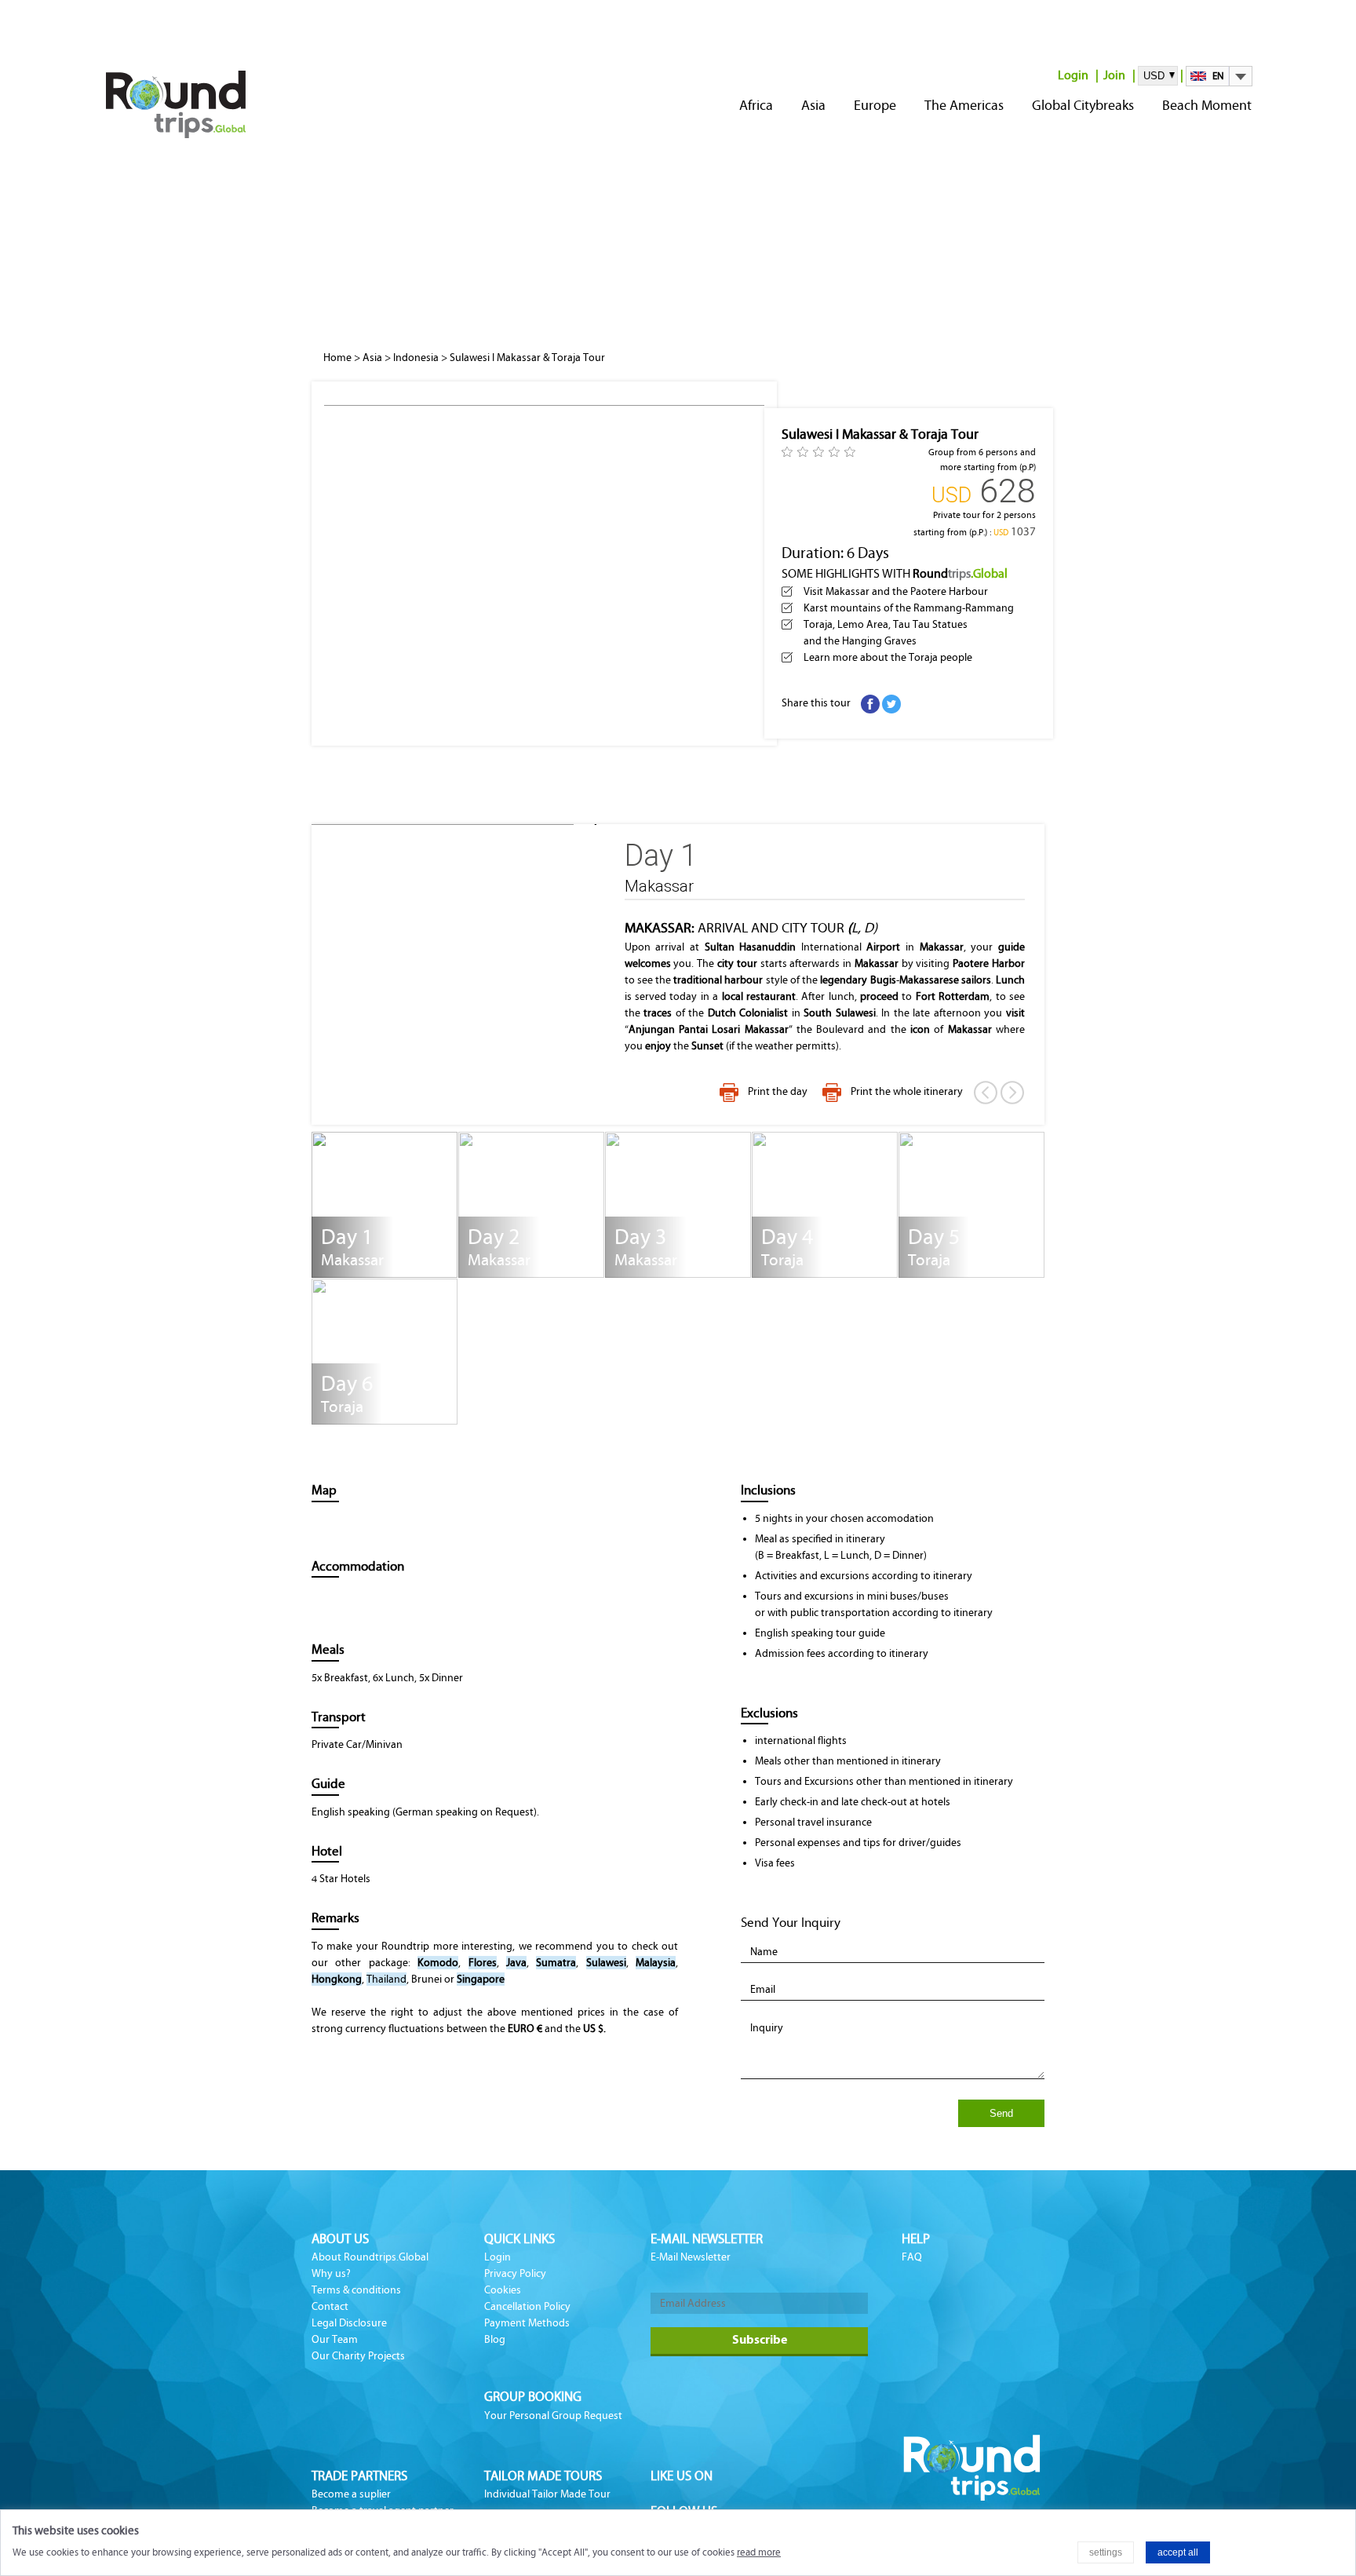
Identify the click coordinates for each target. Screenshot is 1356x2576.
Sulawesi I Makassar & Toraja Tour (527, 358)
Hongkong (337, 1979)
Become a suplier (351, 2494)
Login (1073, 75)
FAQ (912, 2257)
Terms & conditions (356, 2290)
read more (759, 2552)
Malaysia (656, 1963)
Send (1001, 2113)
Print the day (778, 1091)
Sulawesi (606, 1963)
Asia (813, 105)
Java (516, 1963)
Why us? (331, 2273)
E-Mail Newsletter (691, 2257)
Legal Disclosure (349, 2323)
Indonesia (416, 358)
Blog (495, 2339)
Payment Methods (527, 2323)
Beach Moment (1207, 105)
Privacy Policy (515, 2273)
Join (1114, 75)
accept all (1178, 2552)
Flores (483, 1963)
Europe (875, 105)
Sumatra (556, 1963)
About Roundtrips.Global (370, 2257)
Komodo (438, 1963)
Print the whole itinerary (907, 1091)
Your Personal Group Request (553, 2415)
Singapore (481, 1979)
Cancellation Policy (527, 2306)
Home (337, 358)
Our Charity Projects (358, 2356)
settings (1106, 2552)
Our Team (335, 2339)
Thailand (386, 1979)
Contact (330, 2306)
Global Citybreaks (1083, 105)
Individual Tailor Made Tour (547, 2494)
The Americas (964, 105)
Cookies (503, 2290)
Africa (756, 105)
